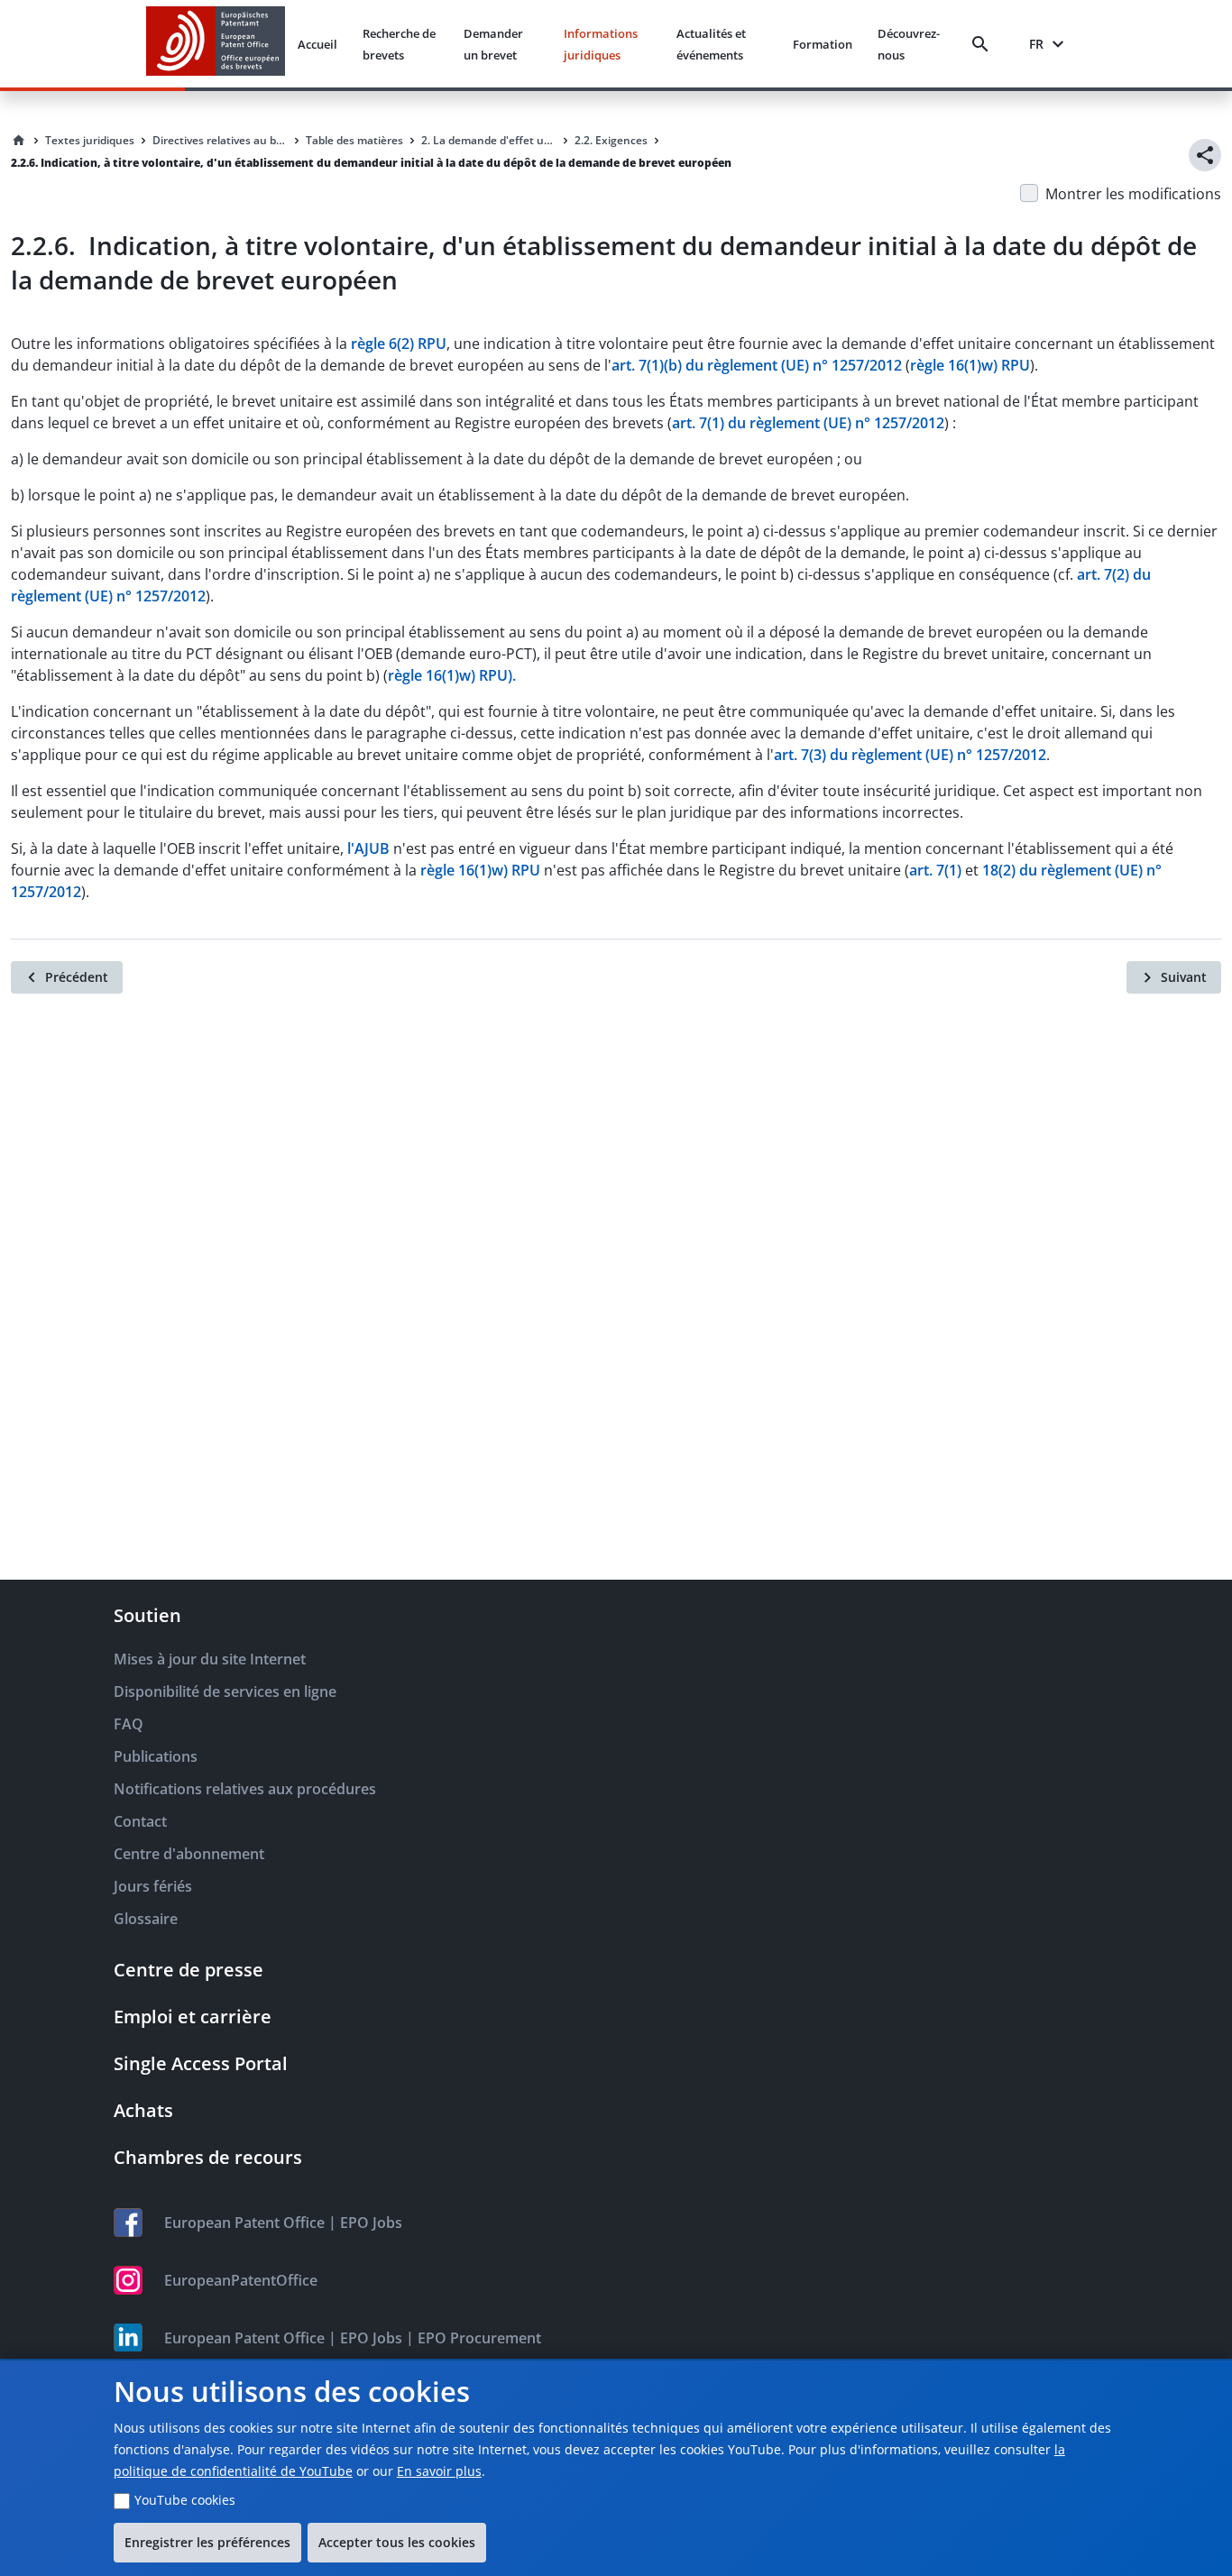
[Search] (984, 44)
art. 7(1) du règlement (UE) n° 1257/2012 (808, 423)
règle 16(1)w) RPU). (452, 675)
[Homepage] (19, 141)
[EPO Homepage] (216, 44)
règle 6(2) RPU (399, 344)
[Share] (1205, 155)
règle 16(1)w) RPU (970, 365)
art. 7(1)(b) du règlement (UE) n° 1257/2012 (757, 365)
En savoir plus (439, 2471)
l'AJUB (368, 848)
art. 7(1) (935, 870)
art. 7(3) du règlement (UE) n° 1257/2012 (910, 755)
